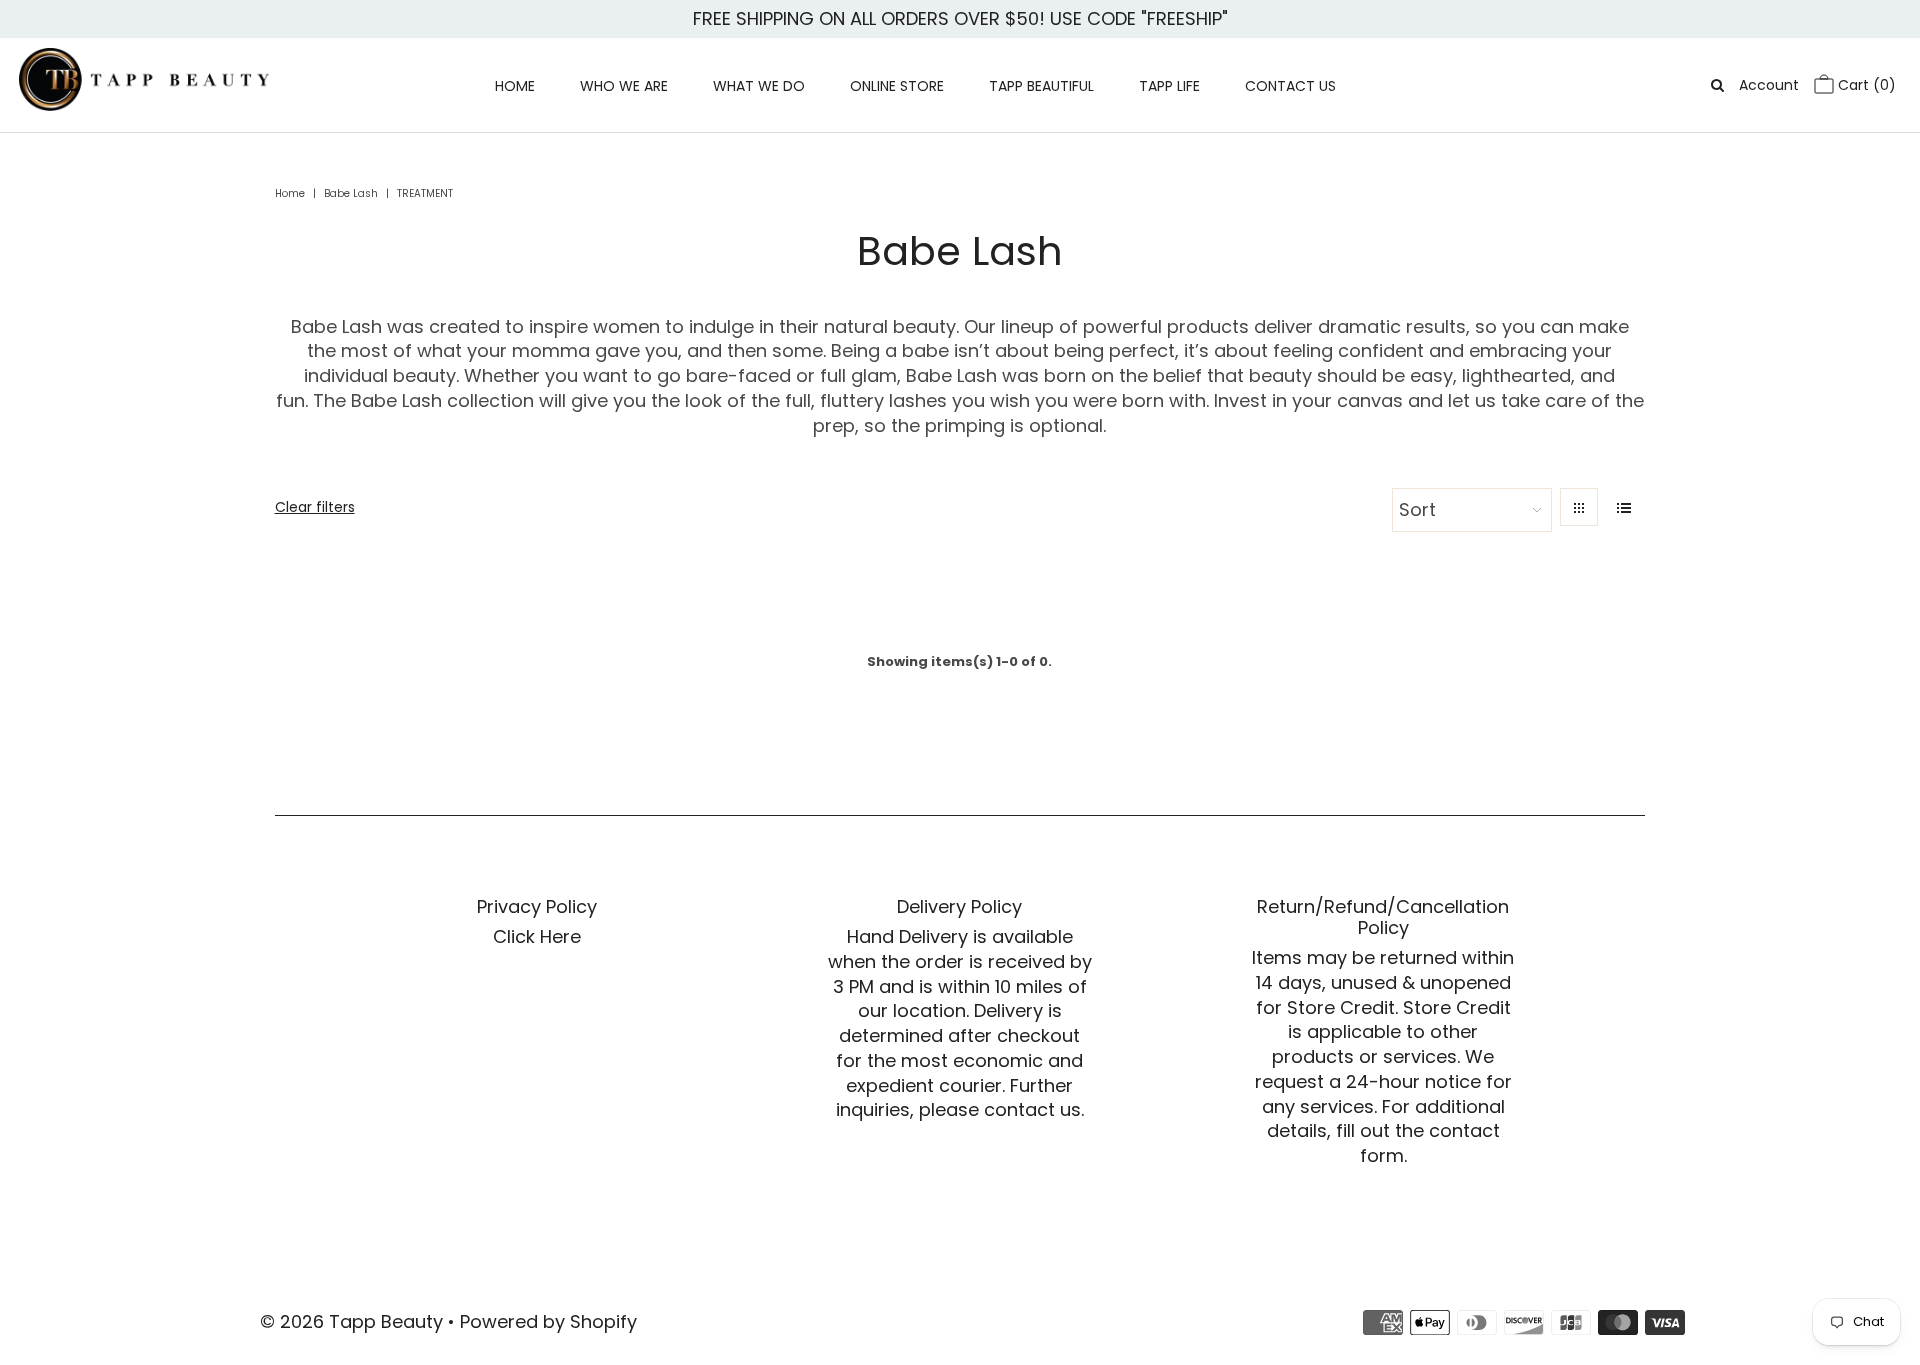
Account (1769, 85)
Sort (1417, 509)
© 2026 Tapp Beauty (351, 1321)
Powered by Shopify (548, 1321)
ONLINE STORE (897, 86)
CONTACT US (1290, 86)
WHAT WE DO (759, 86)
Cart (1865, 85)
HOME (515, 86)
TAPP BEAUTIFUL (1041, 86)
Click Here (537, 936)
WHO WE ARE (624, 86)
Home (290, 193)
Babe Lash (351, 193)
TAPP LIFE (1169, 86)
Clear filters (315, 507)
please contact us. (1001, 1109)
